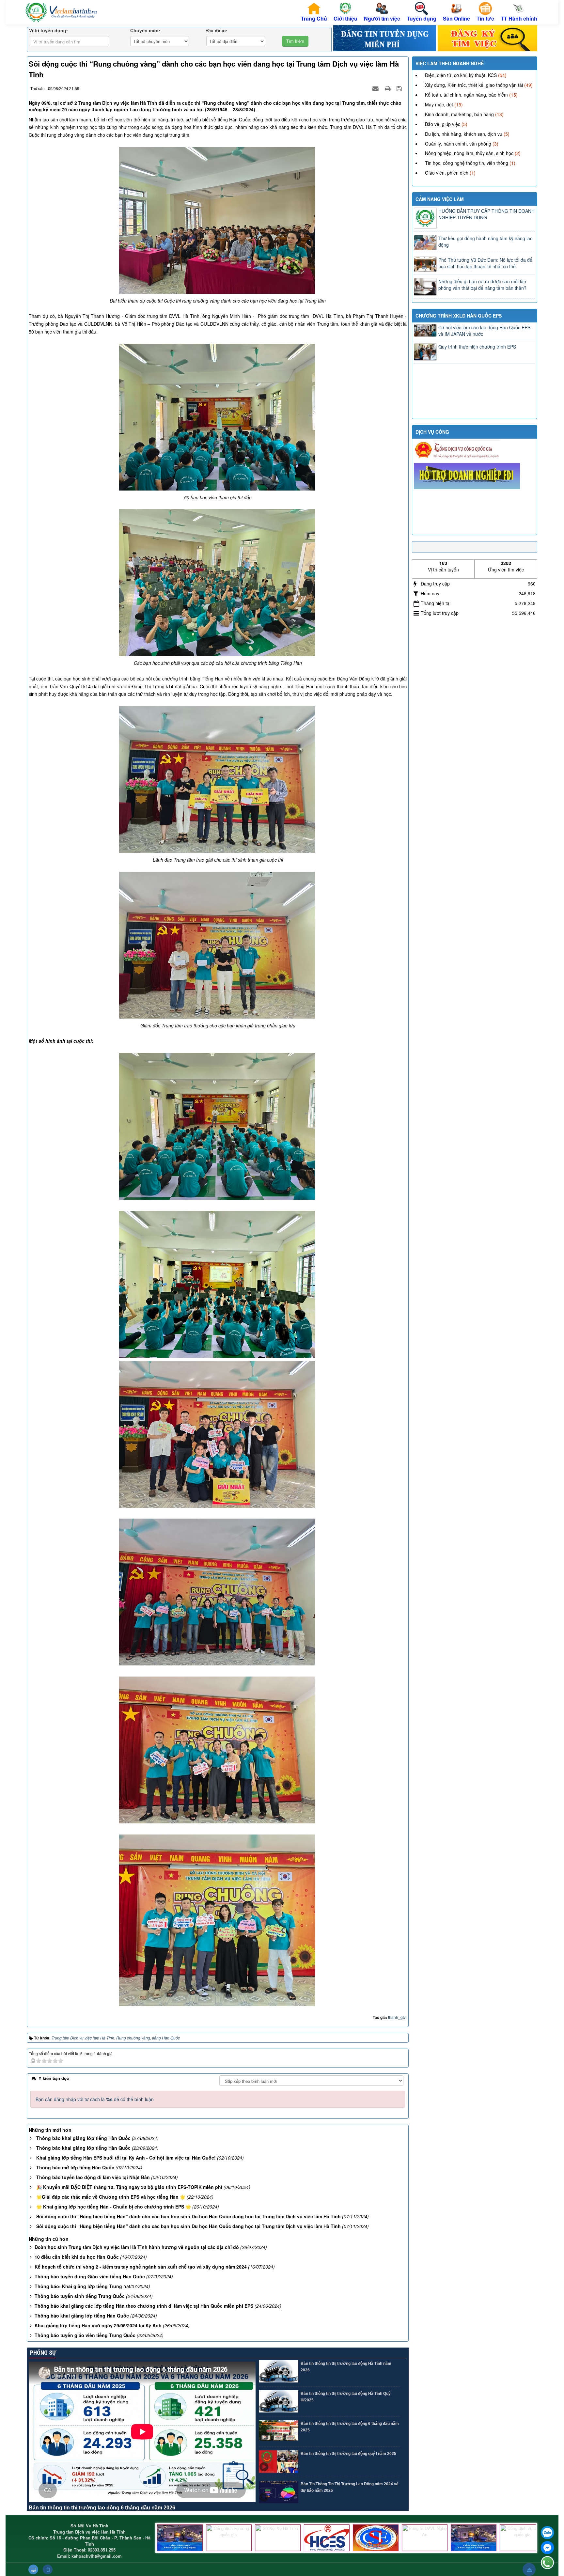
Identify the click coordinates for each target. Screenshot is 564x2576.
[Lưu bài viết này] (400, 88)
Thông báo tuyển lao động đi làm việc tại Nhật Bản (93, 2177)
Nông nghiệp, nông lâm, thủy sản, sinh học (469, 153)
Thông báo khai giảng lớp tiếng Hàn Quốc (83, 2138)
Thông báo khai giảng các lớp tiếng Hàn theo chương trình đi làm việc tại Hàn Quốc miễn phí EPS (144, 2306)
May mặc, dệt (439, 104)
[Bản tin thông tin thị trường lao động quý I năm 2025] (279, 2462)
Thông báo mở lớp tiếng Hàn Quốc (75, 2167)
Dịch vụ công (432, 432)
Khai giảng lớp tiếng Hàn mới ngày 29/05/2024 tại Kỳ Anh (98, 2325)
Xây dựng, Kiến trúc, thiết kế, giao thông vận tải (474, 85)
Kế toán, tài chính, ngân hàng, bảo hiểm (466, 95)
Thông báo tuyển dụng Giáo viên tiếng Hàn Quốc (90, 2276)
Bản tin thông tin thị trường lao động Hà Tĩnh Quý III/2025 (346, 2397)
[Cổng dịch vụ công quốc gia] (229, 2538)
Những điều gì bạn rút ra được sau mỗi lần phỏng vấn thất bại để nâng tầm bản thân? (482, 285)
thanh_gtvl (397, 2017)
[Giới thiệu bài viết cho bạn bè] (376, 88)
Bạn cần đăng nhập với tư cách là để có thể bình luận (95, 2099)
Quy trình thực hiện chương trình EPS (477, 347)
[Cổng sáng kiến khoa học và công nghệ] (180, 2538)
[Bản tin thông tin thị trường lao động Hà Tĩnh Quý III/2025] (279, 2402)
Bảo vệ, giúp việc (443, 124)
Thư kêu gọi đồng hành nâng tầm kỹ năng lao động (486, 242)
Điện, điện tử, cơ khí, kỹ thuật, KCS (461, 75)
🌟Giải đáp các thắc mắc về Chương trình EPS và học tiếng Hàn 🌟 (111, 2197)
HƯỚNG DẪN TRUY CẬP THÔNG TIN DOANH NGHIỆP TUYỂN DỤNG (486, 214)
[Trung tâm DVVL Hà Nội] (327, 2538)
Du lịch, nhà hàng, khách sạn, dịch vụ (464, 134)
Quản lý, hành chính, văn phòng (458, 144)
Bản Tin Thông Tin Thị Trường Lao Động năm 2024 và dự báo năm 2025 (350, 2487)
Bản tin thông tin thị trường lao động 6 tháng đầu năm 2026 (102, 2508)
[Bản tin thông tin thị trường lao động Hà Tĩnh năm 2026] (279, 2372)
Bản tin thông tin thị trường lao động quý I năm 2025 (348, 2454)
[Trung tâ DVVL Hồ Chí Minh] (376, 2538)
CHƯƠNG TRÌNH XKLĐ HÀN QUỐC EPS (459, 316)
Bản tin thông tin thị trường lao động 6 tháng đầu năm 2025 (350, 2427)
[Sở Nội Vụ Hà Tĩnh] (278, 2538)
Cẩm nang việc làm (440, 199)
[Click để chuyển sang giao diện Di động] (48, 2569)
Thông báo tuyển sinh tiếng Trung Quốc (80, 2296)
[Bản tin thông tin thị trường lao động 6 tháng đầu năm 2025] (279, 2432)
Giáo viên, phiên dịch (447, 173)
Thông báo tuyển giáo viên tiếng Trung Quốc (85, 2335)
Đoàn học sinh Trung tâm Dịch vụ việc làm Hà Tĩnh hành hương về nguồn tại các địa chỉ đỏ (137, 2247)
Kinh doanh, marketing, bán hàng (459, 114)
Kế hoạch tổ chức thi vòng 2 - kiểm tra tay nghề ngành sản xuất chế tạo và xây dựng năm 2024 (141, 2267)
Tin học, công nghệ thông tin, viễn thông (467, 163)
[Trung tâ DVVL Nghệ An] (425, 2538)
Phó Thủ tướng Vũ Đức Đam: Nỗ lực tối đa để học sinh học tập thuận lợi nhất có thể (485, 263)
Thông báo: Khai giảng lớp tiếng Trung (78, 2286)
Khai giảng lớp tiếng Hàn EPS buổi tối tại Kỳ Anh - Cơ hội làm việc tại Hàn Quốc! (126, 2158)
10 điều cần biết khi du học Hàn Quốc (77, 2257)
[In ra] (388, 88)
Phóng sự (42, 2353)
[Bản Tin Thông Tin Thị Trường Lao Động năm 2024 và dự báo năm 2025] (279, 2492)
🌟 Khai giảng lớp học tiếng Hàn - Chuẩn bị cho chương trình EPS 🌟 (114, 2207)
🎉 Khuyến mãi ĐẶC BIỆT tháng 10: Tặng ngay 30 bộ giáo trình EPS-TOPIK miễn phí (129, 2187)
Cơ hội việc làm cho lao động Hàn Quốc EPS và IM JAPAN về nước (484, 331)
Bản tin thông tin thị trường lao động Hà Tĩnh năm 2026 (346, 2367)
